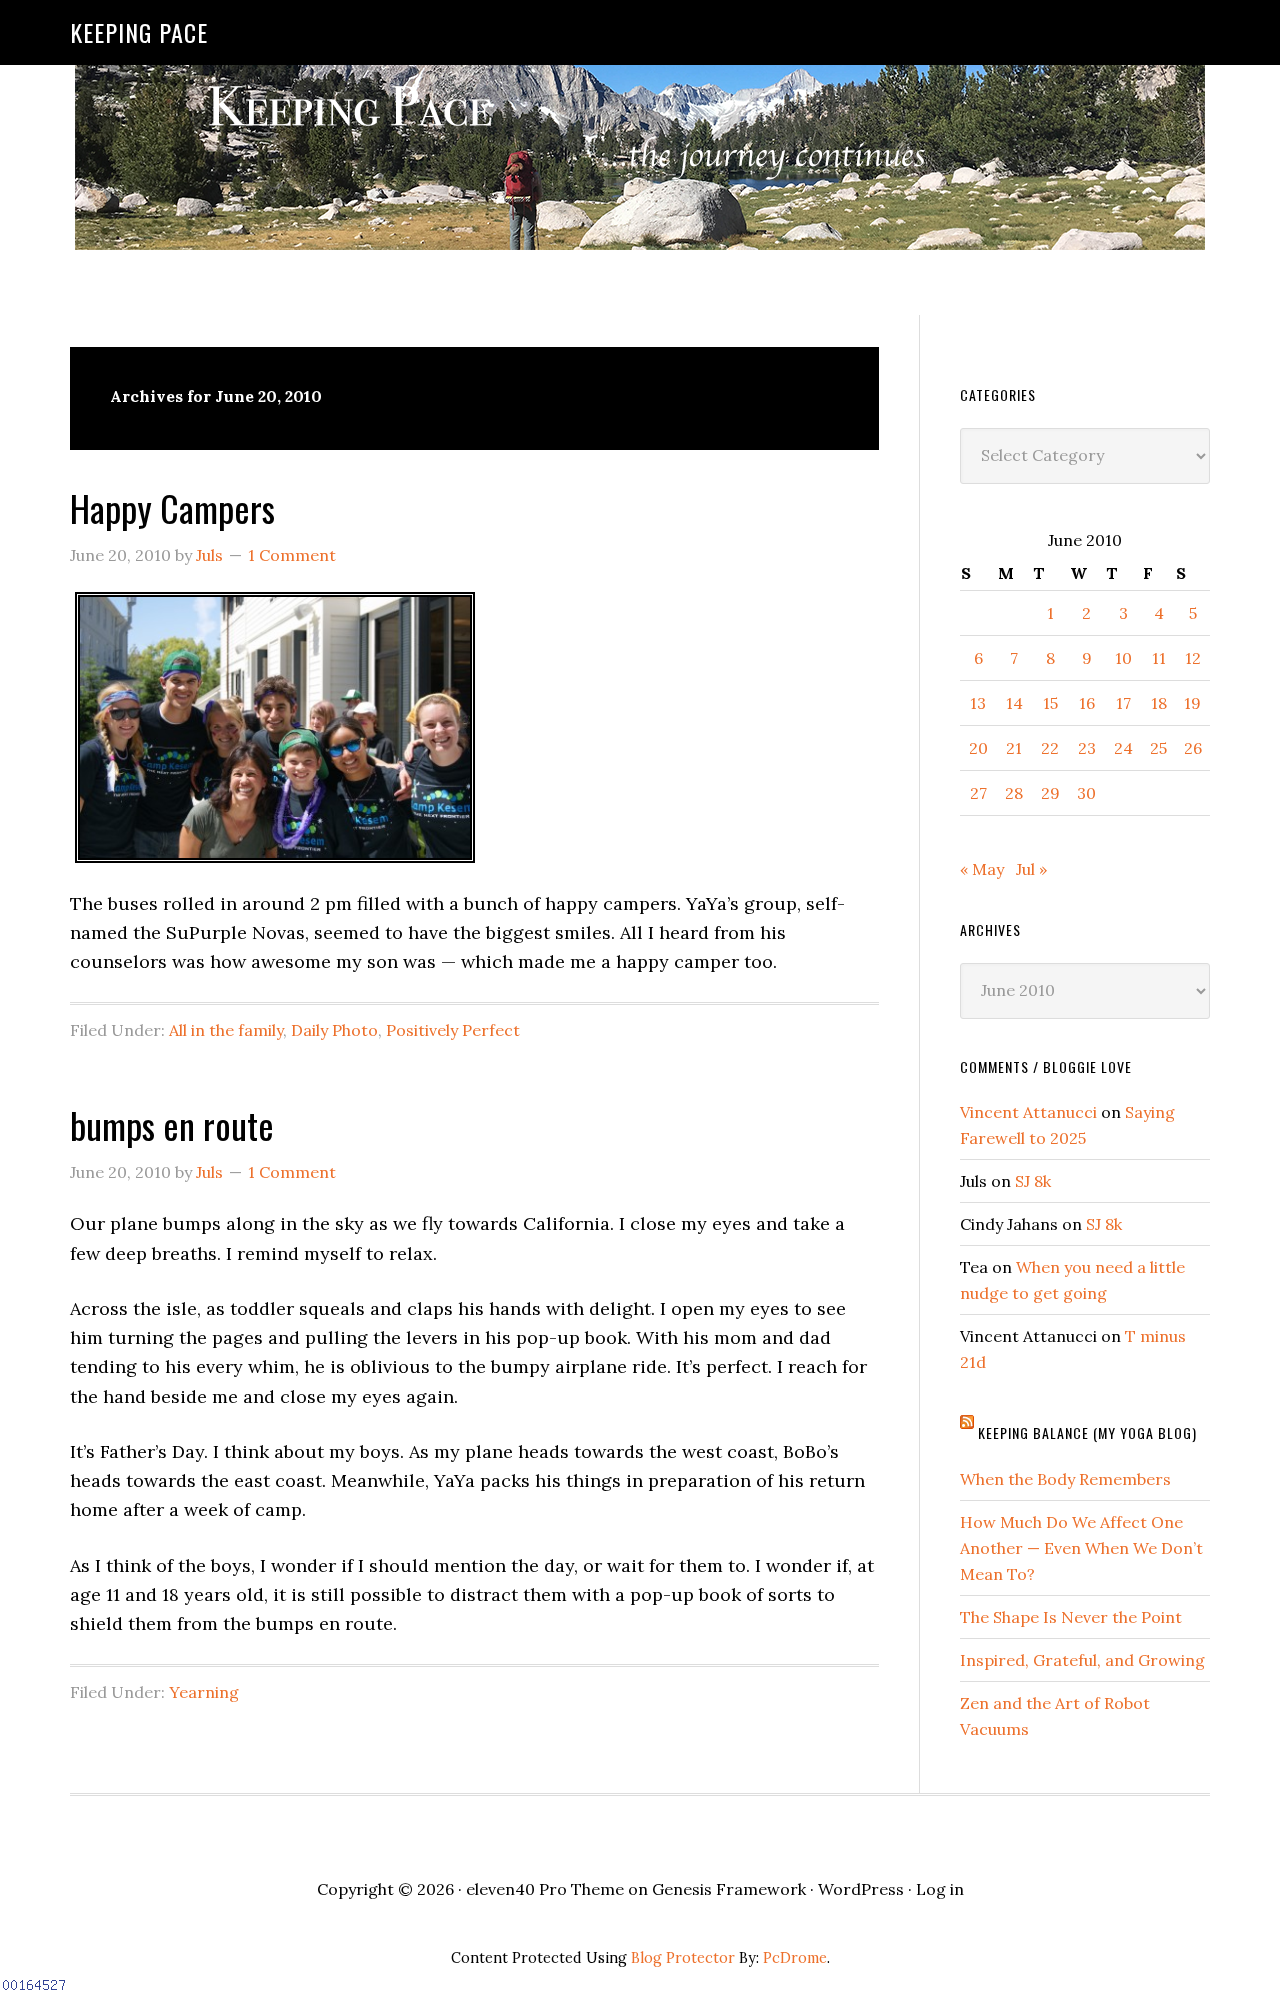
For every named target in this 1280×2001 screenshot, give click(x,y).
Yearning (204, 1692)
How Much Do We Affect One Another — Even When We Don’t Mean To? (1081, 1548)
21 (1014, 748)
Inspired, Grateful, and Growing (1082, 1660)
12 (1193, 658)
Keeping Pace (139, 32)
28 (1014, 793)
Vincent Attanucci (1028, 1112)
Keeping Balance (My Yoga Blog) (1087, 1432)
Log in (940, 1889)
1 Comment (292, 555)
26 (1193, 748)
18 (1159, 703)
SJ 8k (1033, 1181)
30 (1086, 793)
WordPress (861, 1889)
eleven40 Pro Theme (545, 1889)
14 (1014, 703)
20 (978, 748)
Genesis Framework (729, 1889)
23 (1087, 748)
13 (978, 703)
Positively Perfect (453, 1030)
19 (1192, 703)
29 (1050, 793)
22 (1050, 748)
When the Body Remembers (1065, 1479)
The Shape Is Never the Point (1071, 1617)
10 (1123, 658)
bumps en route (172, 1124)
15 (1050, 703)
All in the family (226, 1030)
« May (982, 869)
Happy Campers (172, 507)
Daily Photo (334, 1030)
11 (1159, 658)
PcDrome (795, 1958)
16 (1087, 703)
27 (978, 793)
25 (1158, 748)
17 (1123, 703)
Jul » (1031, 869)
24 (1123, 748)
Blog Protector (683, 1958)
